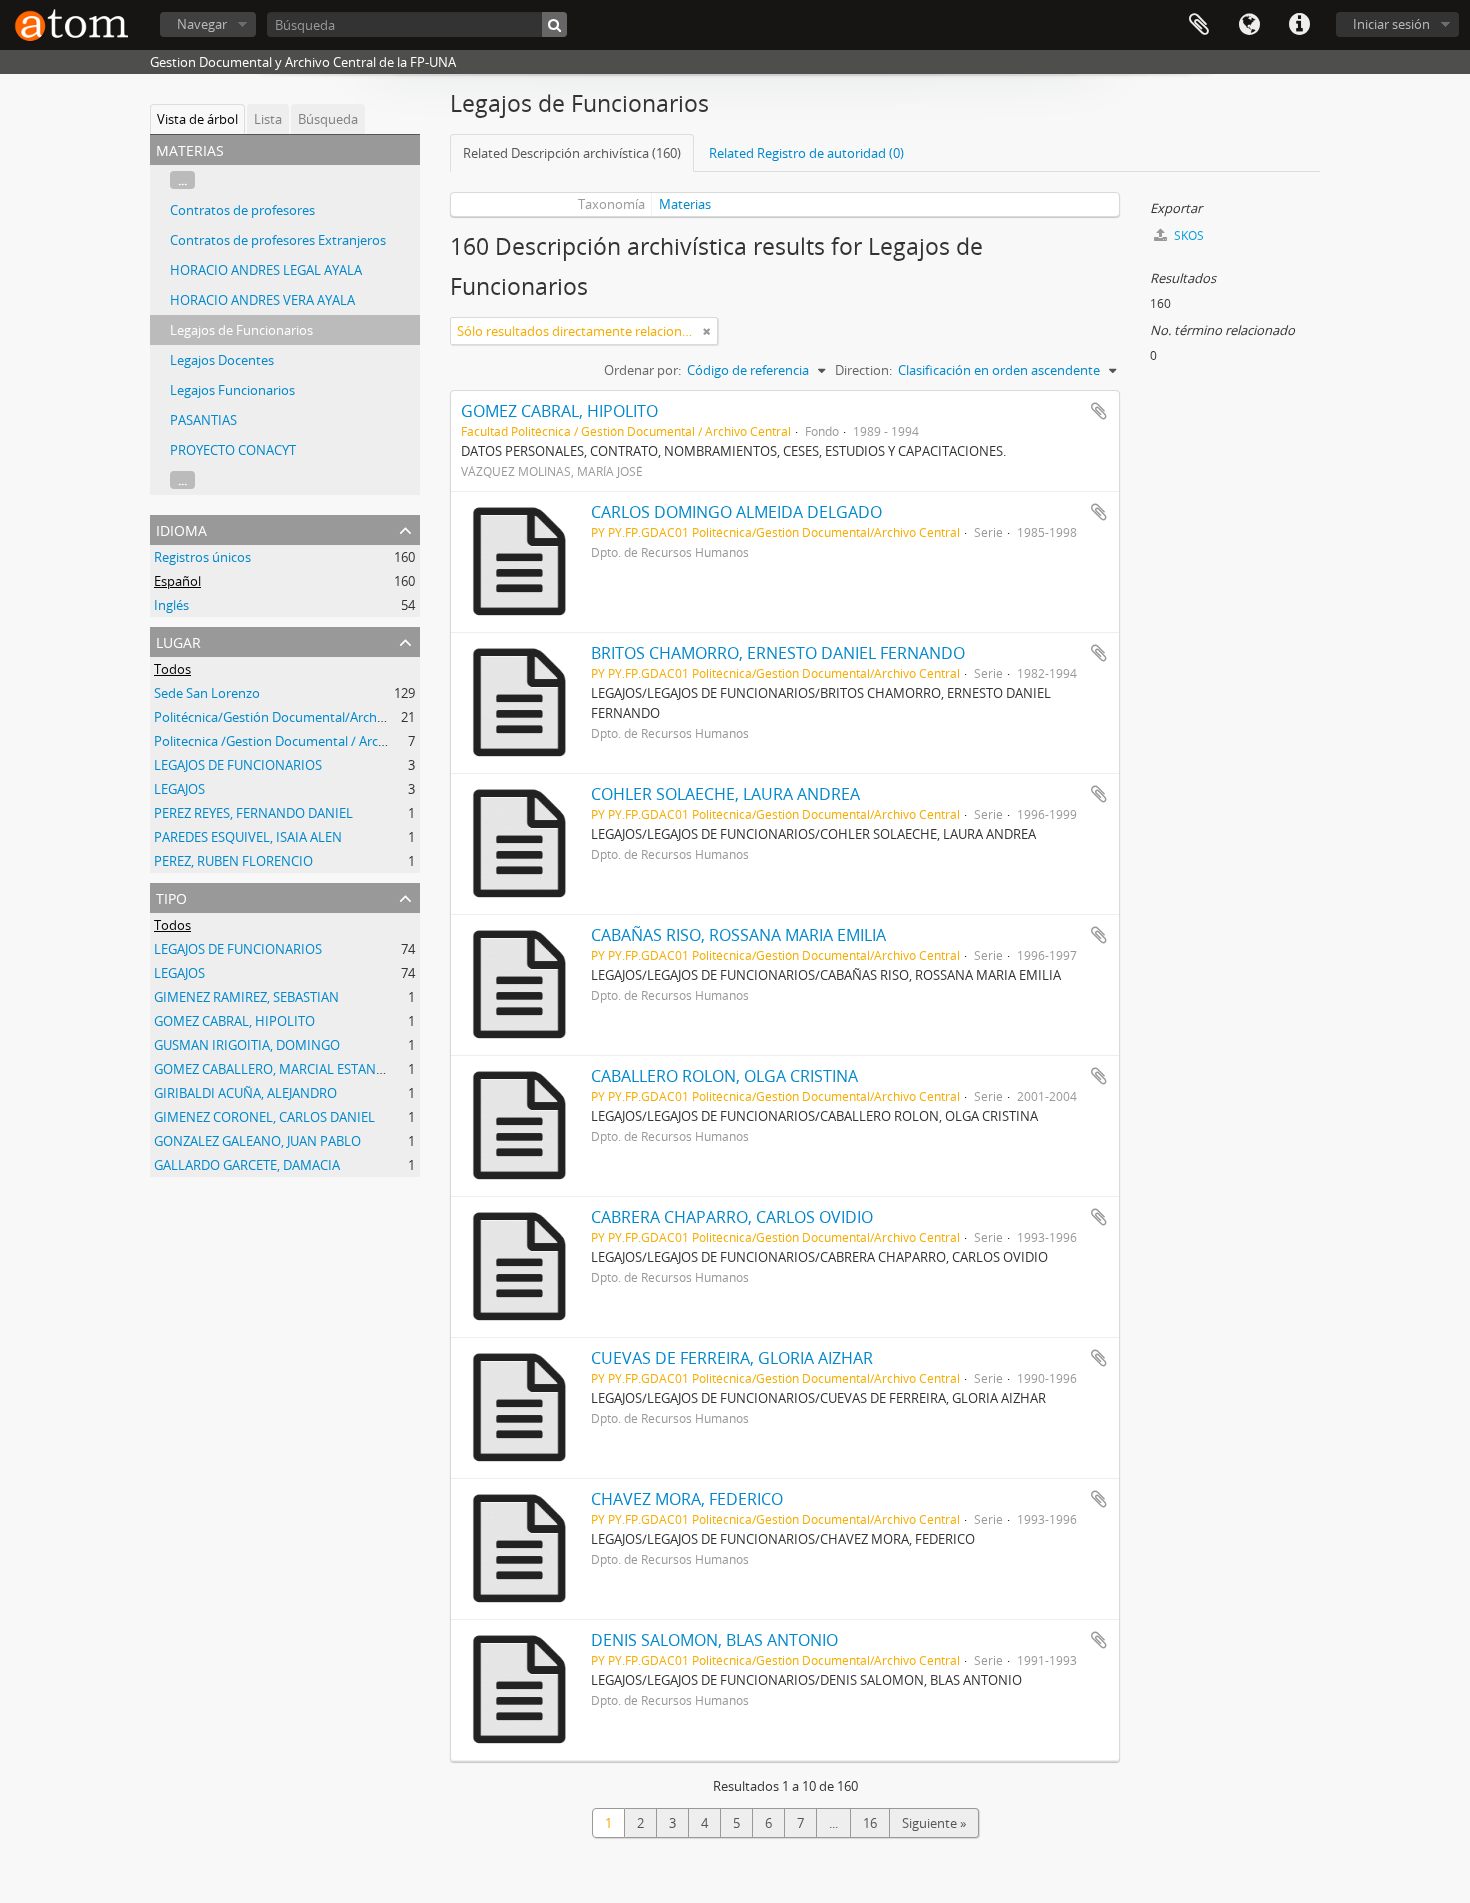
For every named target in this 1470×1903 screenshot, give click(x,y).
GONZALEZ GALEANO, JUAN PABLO (257, 1141)
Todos (172, 669)
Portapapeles (1199, 25)
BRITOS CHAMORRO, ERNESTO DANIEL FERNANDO (778, 653)
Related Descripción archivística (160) (572, 153)
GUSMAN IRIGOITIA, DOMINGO (247, 1045)
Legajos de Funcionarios (241, 330)
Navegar (202, 24)
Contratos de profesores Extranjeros (278, 240)
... (182, 180)
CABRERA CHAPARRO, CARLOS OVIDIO (732, 1217)
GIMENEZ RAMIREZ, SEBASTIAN (246, 997)
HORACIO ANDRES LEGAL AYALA (266, 270)
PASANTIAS (203, 420)
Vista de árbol (197, 119)
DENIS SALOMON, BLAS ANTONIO (714, 1640)
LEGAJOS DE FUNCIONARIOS (238, 765)
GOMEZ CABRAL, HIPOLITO (234, 1021)
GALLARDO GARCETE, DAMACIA (247, 1165)
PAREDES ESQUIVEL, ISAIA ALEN (248, 837)
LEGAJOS (179, 789)
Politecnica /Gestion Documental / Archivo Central (302, 741)
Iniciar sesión (1391, 24)
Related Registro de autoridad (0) (806, 153)
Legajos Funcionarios (232, 390)
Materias (685, 204)
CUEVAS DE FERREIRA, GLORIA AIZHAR (732, 1358)
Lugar (178, 640)
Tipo (171, 896)
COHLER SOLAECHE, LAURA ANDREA (725, 794)
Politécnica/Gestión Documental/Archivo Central (297, 717)
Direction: (863, 370)
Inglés (171, 605)
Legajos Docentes (222, 360)
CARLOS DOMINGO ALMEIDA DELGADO (736, 512)
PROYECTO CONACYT (233, 450)
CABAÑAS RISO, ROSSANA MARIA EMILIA (738, 935)
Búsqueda (328, 119)
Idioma (1249, 25)
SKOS (1187, 235)
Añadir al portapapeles (1099, 411)
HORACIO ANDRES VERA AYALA (262, 300)
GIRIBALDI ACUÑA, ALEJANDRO (245, 1093)
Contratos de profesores (242, 210)
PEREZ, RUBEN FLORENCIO (233, 861)
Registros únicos (202, 557)
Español (177, 581)
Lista (268, 119)
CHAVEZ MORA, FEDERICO (687, 1499)
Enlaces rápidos (1299, 25)
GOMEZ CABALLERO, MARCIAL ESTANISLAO (283, 1069)
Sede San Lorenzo (207, 693)
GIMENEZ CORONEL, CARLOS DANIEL (264, 1117)
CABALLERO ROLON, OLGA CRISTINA (724, 1076)
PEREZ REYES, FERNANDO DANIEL (253, 813)
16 (870, 1823)
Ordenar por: (642, 370)
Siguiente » (934, 1823)
